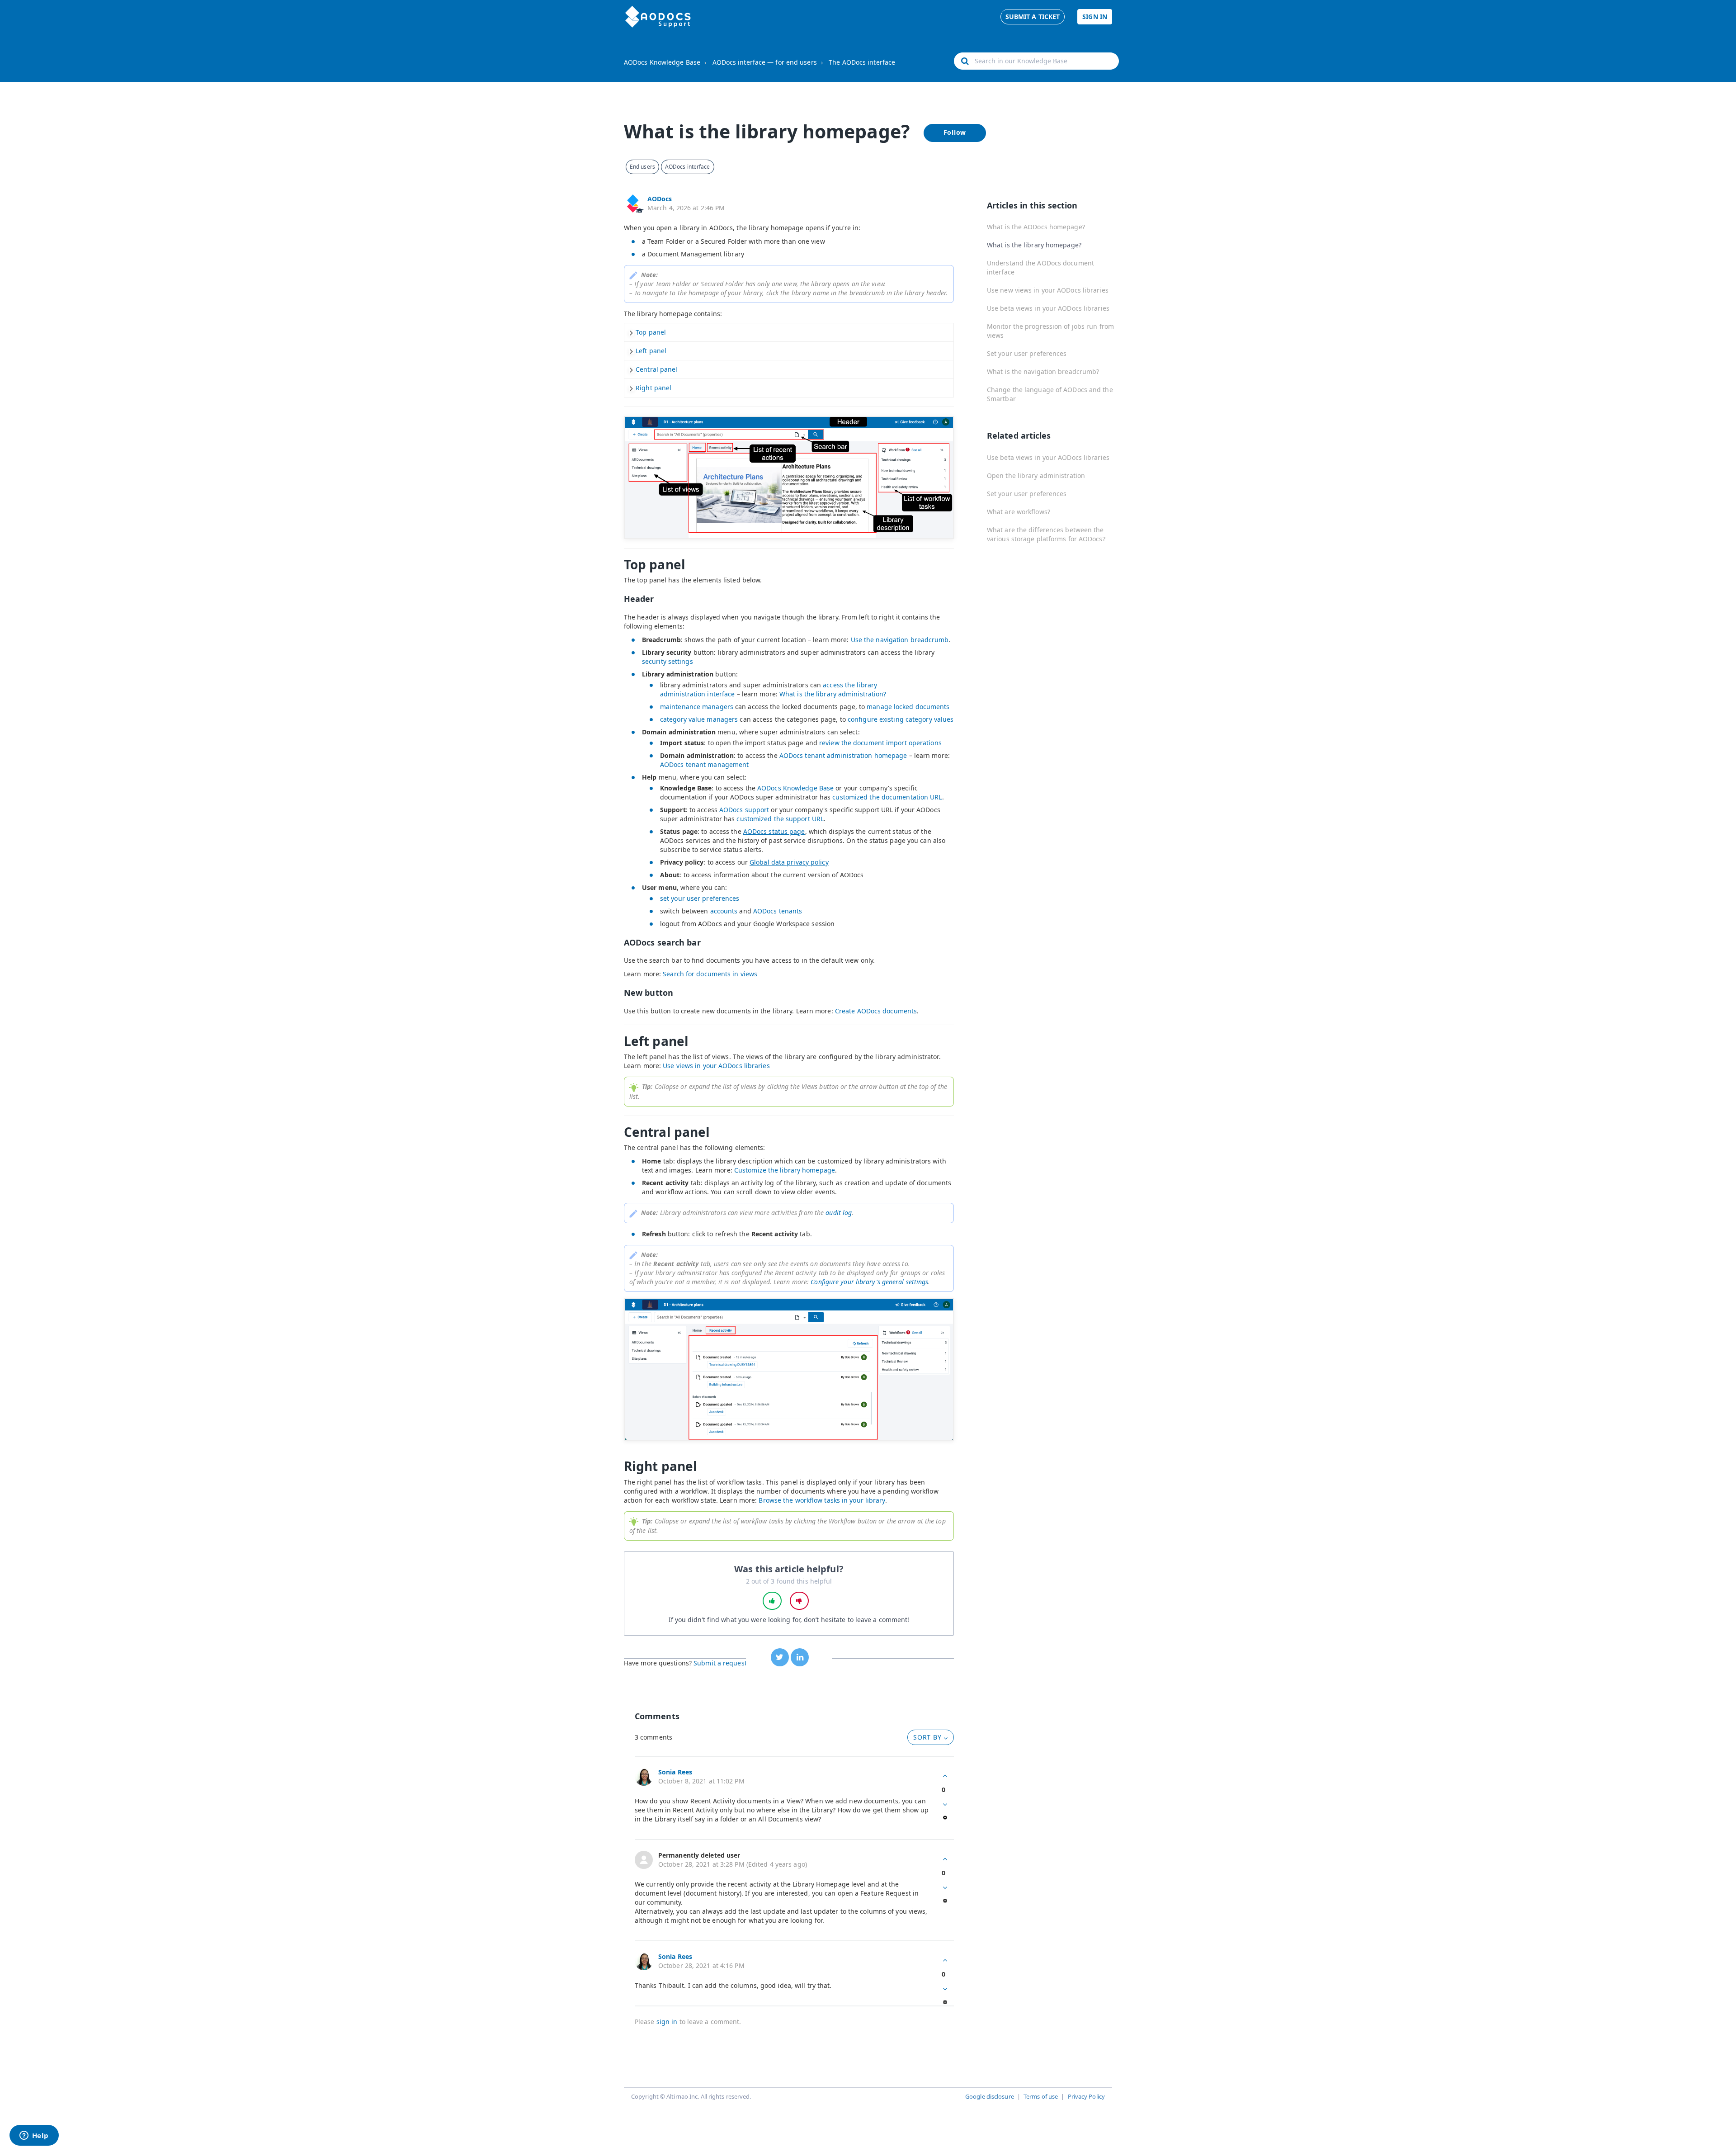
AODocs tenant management (704, 764)
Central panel (656, 369)
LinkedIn (800, 1657)
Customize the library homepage (785, 1170)
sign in (667, 2022)
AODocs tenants (778, 911)
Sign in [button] (1095, 17)
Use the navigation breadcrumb (900, 640)
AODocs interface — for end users (765, 62)
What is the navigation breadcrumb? (1043, 371)
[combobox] (1036, 61)
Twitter (780, 1657)
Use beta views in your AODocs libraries (1048, 308)
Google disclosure (990, 2096)
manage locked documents (908, 707)
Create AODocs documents (876, 1011)
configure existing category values (901, 719)
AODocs (660, 199)
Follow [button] (955, 132)
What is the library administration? (833, 694)
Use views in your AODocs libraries (716, 1066)
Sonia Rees (675, 1772)
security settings (668, 661)
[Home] (658, 17)
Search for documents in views (710, 974)
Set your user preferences (1027, 353)
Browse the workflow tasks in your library (822, 1500)
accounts (724, 911)
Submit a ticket (1033, 17)
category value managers (699, 719)
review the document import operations (880, 743)
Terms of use (1041, 2096)
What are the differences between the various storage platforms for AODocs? (1046, 534)
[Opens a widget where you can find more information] (34, 2136)
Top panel (651, 332)
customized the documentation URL (887, 797)
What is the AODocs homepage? (1036, 227)
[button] (772, 1601)
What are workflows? (1019, 512)
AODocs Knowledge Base (662, 62)
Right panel (653, 388)
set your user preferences (700, 898)
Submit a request (720, 1663)
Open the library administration (1036, 475)
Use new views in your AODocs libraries (1048, 290)
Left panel (651, 351)
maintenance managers (697, 707)
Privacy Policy (1086, 2096)
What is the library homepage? (1034, 245)
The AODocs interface (862, 62)
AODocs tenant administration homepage (843, 755)
